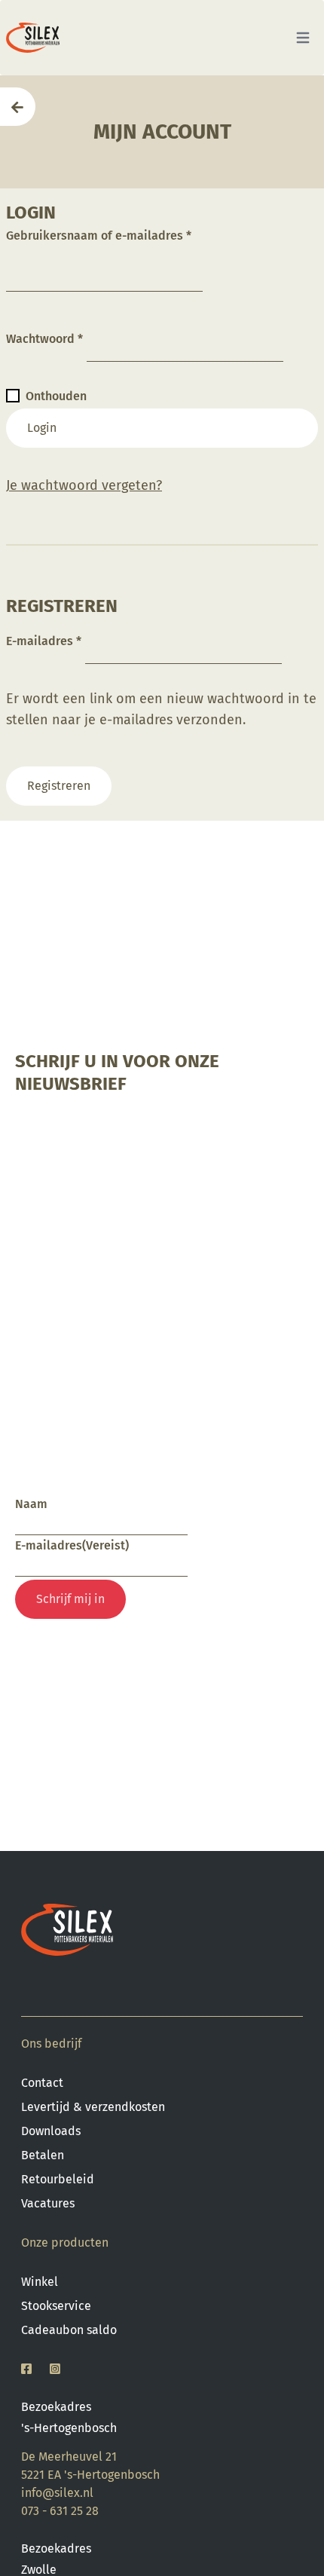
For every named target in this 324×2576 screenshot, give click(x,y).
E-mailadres (44, 641)
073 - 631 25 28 (60, 2511)
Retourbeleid (58, 2179)
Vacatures (48, 2203)
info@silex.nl (57, 2493)
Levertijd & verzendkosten (93, 2107)
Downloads (51, 2131)
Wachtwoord (44, 339)
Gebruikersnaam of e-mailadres (99, 236)
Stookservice (56, 2306)
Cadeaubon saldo (69, 2330)
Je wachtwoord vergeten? (84, 485)
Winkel (40, 2282)
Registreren (59, 786)
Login (42, 428)
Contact (42, 2083)
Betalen (43, 2155)
